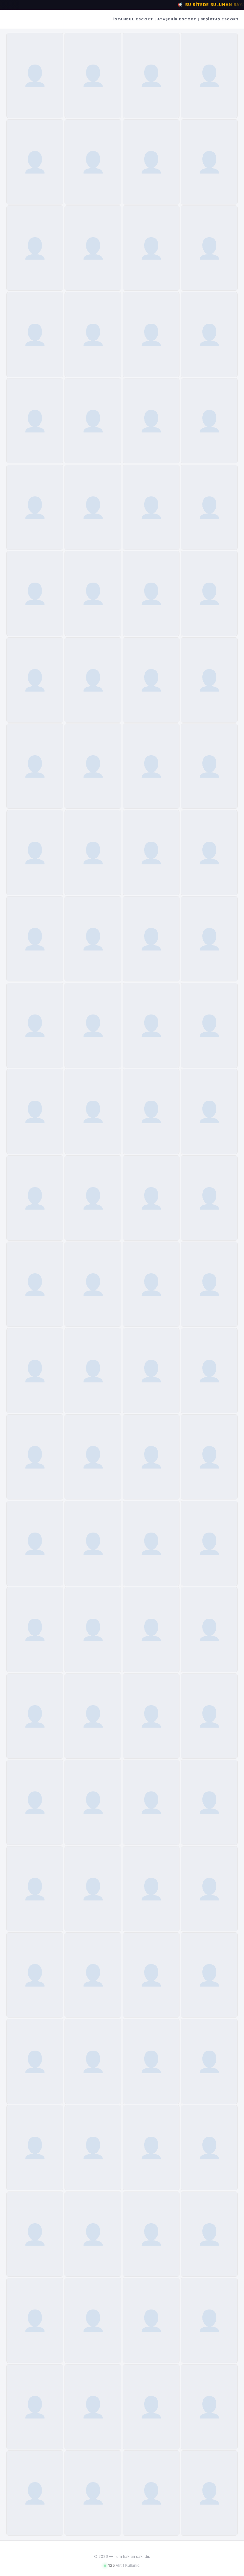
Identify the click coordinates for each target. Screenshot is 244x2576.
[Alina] (93, 1371)
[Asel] (93, 2407)
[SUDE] (93, 2320)
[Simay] (151, 680)
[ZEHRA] (151, 1802)
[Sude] (209, 335)
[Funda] (35, 162)
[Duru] (209, 1630)
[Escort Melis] (209, 1802)
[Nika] (35, 1889)
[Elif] (151, 593)
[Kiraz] (35, 75)
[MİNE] (93, 680)
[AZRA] (35, 1284)
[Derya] (93, 1716)
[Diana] (93, 2234)
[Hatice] (209, 421)
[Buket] (35, 335)
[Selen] (93, 2148)
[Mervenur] (151, 1457)
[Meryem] (209, 2320)
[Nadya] (151, 1198)
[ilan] (35, 680)
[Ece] (35, 2234)
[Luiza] (35, 2493)
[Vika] (35, 1025)
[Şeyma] (151, 2234)
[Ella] (93, 1025)
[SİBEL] (209, 2407)
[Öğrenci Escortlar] (35, 2061)
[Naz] (209, 1111)
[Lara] (93, 766)
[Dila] (209, 766)
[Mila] (209, 1025)
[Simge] (93, 1198)
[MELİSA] (151, 1975)
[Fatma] (35, 1975)
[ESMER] (151, 1025)
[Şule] (35, 1111)
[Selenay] (93, 2493)
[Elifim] (93, 507)
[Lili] (35, 1802)
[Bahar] (209, 248)
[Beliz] (151, 853)
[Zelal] (209, 593)
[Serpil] (93, 75)
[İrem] (35, 507)
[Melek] (151, 1630)
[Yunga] (93, 1284)
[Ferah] (209, 2234)
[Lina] (35, 1198)
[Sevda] (93, 421)
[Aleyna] (35, 2320)
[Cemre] (209, 507)
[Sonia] (209, 1716)
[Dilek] (209, 939)
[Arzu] (35, 593)
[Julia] (151, 2061)
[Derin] (93, 1111)
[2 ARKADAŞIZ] (151, 1371)
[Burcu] (93, 335)
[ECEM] (151, 1111)
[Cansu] (93, 1543)
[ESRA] (35, 853)
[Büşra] (209, 75)
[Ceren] (35, 248)
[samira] (209, 1543)
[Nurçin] (151, 248)
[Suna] (151, 421)
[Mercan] (209, 162)
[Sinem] (151, 162)
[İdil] (151, 75)
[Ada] (209, 853)
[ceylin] (35, 1543)
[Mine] (151, 2493)
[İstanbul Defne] (35, 421)
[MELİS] (151, 1889)
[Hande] (151, 2407)
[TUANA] (209, 1975)
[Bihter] (209, 680)
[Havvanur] (151, 766)
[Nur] (93, 248)
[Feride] (93, 162)
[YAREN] (209, 1284)
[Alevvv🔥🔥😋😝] (93, 1975)
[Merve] (35, 1371)
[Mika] (35, 1716)
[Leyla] (93, 1802)
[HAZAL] (93, 939)
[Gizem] (151, 1716)
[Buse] (93, 593)
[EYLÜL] (151, 1284)
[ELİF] (35, 1630)
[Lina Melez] (151, 507)
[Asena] (35, 939)
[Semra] (151, 335)
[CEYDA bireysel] (209, 1889)
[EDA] (93, 853)
